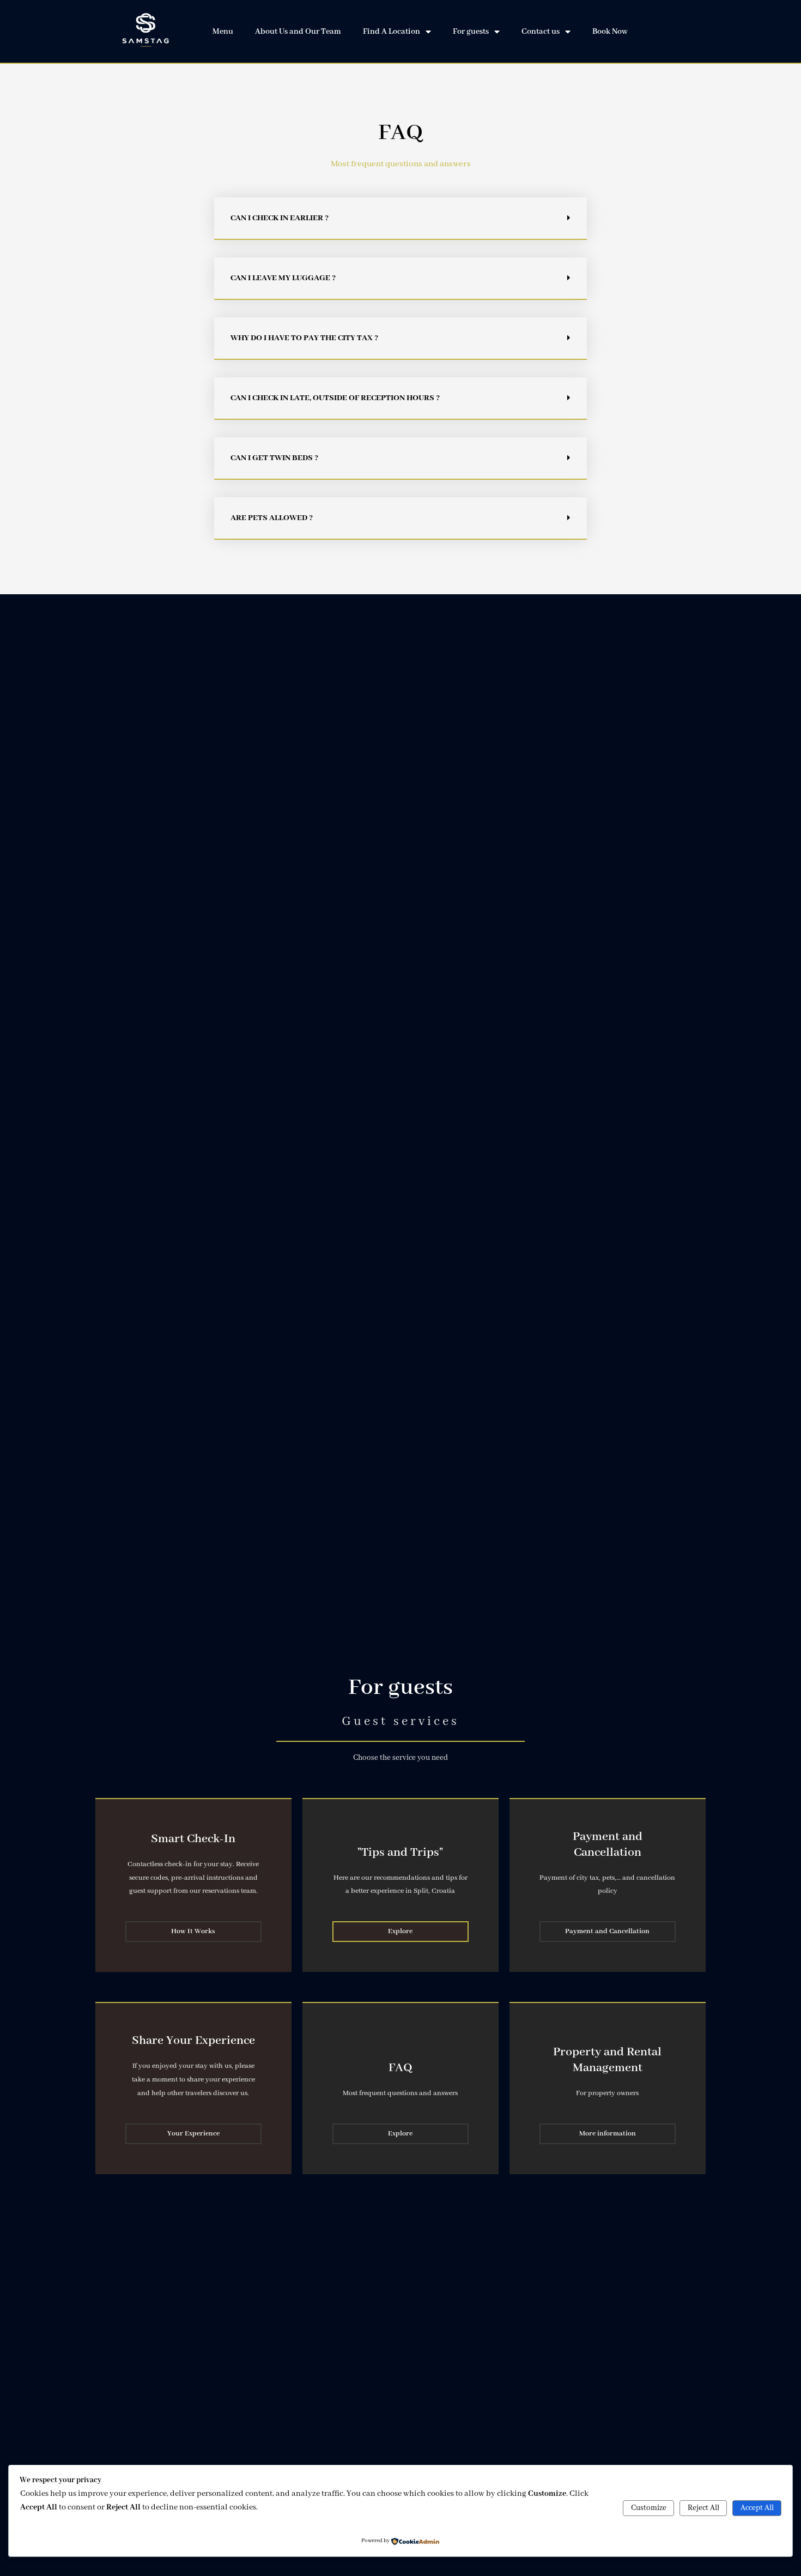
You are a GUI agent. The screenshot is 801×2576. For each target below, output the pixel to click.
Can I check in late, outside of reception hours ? (335, 398)
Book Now (610, 32)
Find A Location (392, 32)
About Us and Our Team (298, 32)
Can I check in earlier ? (280, 218)
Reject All (703, 2508)
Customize (649, 2508)
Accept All (757, 2508)
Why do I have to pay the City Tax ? (304, 338)
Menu (223, 32)
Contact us (541, 32)
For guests (471, 32)
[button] (400, 219)
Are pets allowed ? (272, 518)
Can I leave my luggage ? (283, 278)
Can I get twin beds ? (274, 458)
